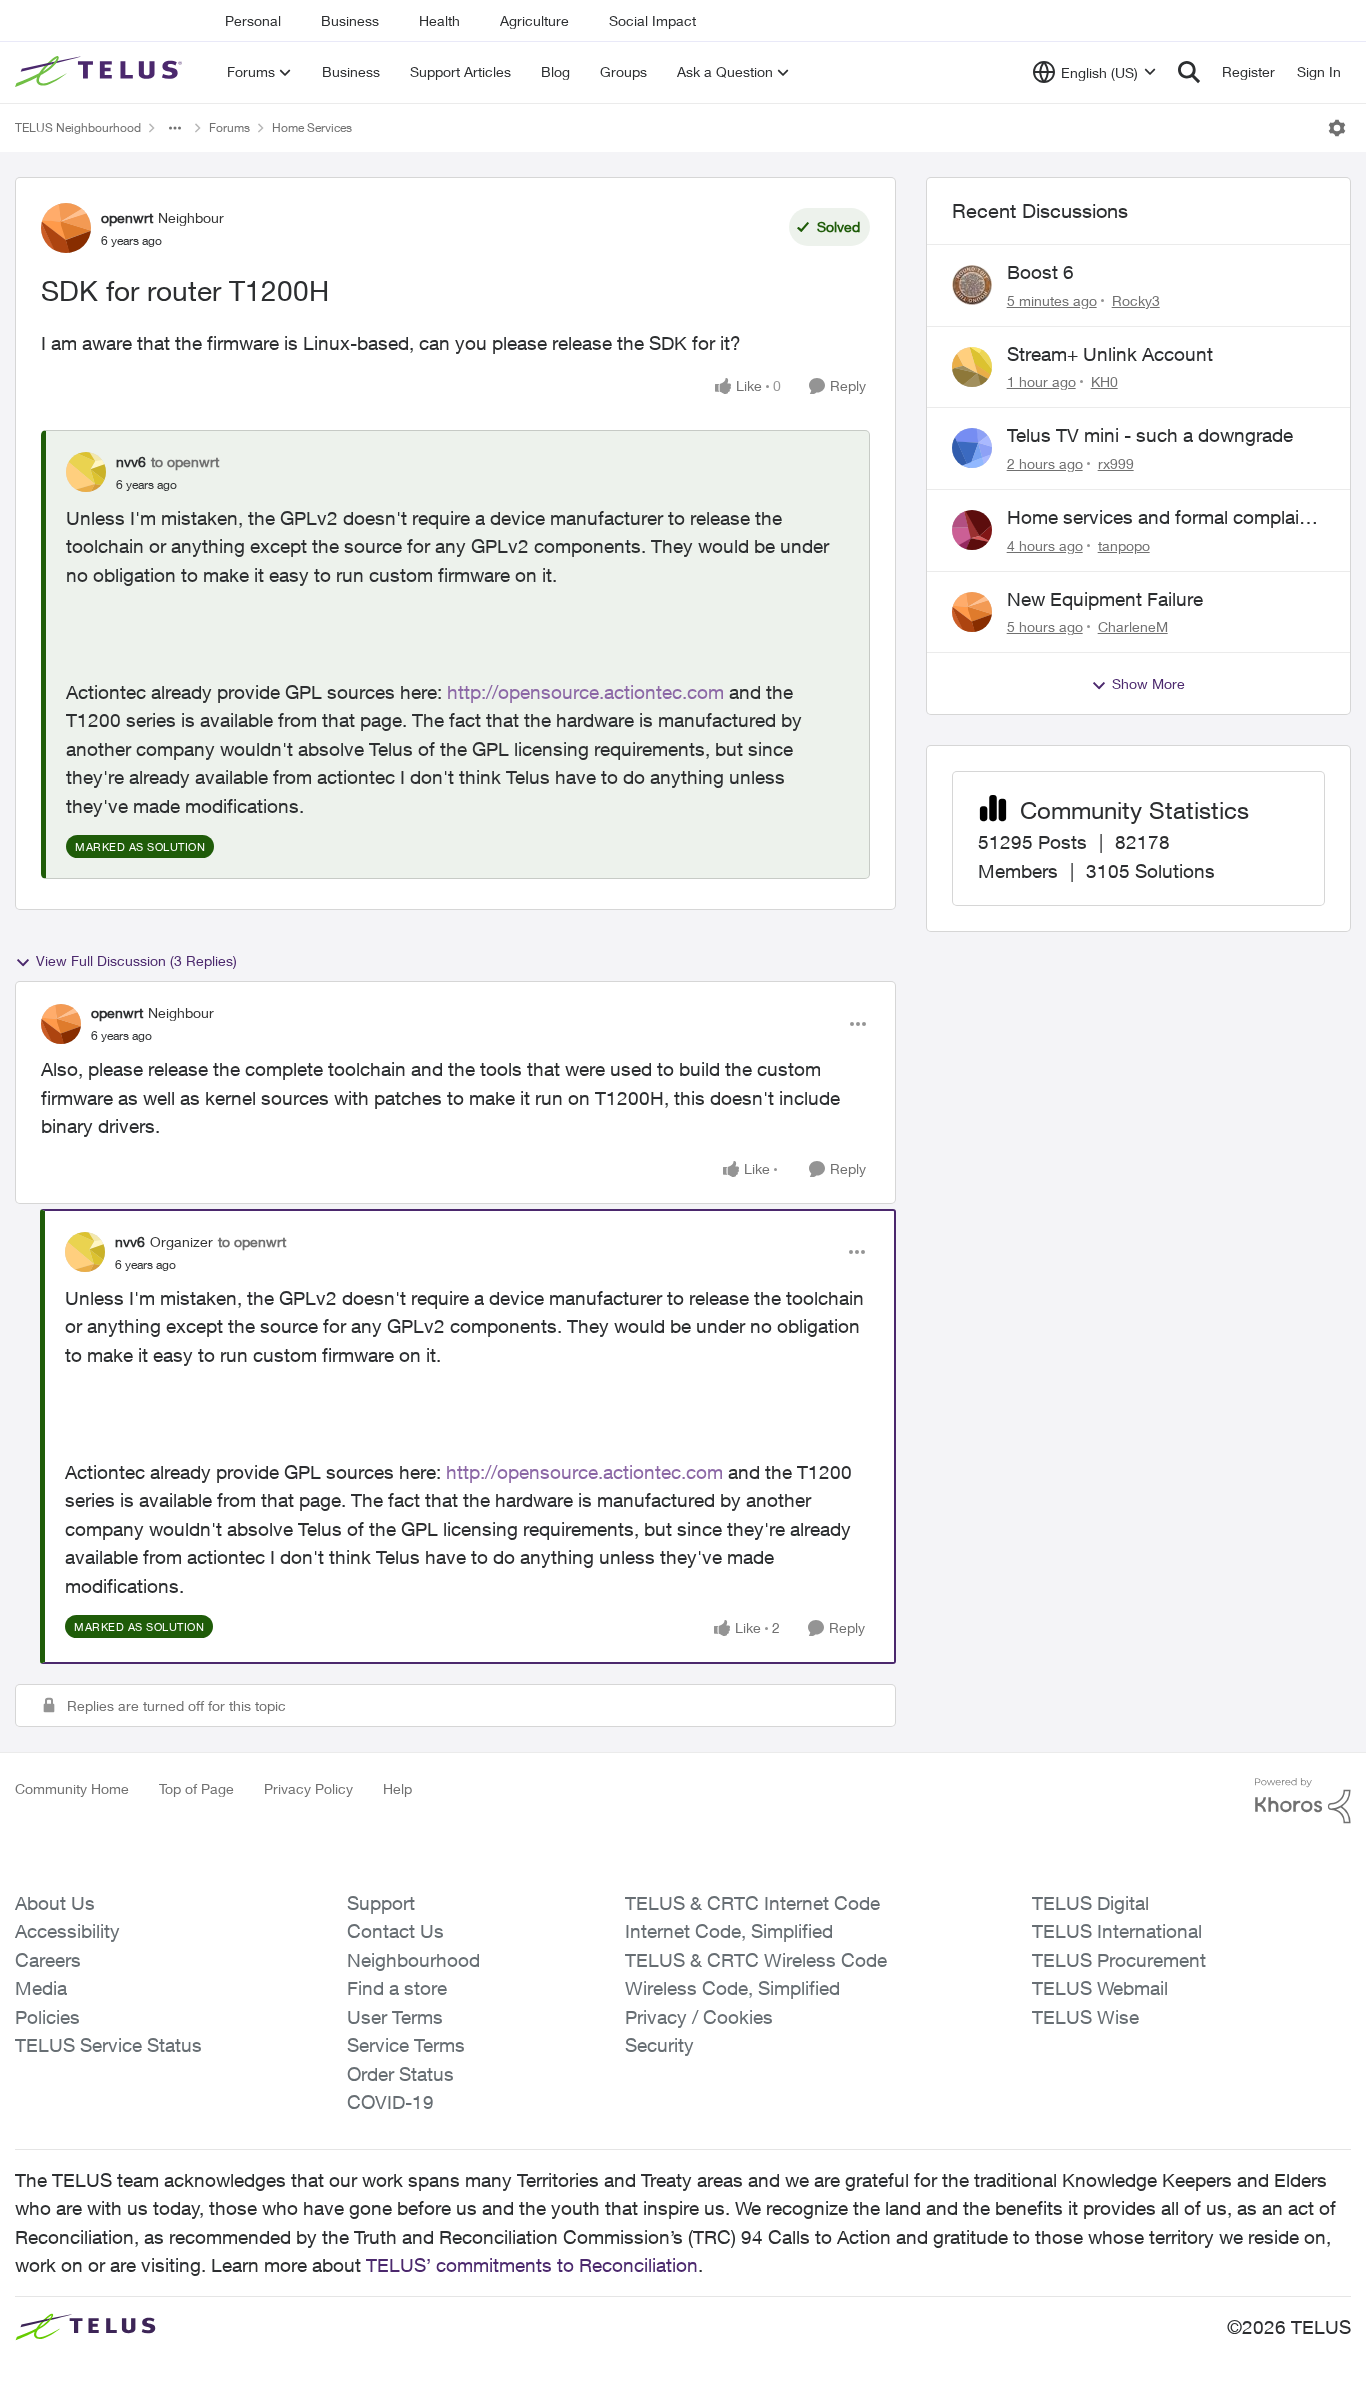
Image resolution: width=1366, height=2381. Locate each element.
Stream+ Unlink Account (1110, 354)
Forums (229, 127)
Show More (1148, 683)
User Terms (395, 2017)
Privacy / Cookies (699, 2017)
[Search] (1189, 72)
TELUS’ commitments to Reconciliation (532, 2265)
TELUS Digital (1090, 1903)
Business (350, 20)
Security (659, 2045)
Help (397, 1788)
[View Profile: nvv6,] (86, 472)
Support (381, 1903)
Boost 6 (1040, 272)
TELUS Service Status (108, 2045)
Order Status (400, 2074)
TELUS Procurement (1119, 1960)
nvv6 (131, 461)
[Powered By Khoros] (1303, 1801)
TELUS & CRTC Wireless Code (756, 1960)
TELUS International (1117, 1931)
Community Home (72, 1788)
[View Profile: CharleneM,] (972, 612)
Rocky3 (1136, 300)
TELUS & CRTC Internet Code (752, 1903)
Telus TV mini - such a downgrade (1150, 435)
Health (439, 20)
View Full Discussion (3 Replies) (136, 960)
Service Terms (406, 2045)
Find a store (397, 1988)
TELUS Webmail (1100, 1988)
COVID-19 (390, 2102)
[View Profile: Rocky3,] (972, 285)
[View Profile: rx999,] (972, 448)
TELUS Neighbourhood (78, 127)
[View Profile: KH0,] (972, 367)
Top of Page (196, 1788)
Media (41, 1988)
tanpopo (1124, 545)
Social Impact (652, 20)
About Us (55, 1903)
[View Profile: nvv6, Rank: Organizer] (85, 1252)
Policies (47, 2017)
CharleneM (1133, 626)
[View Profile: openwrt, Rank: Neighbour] (66, 228)
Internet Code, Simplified (729, 1931)
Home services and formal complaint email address (1161, 518)
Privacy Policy (308, 1788)
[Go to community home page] (101, 72)
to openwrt (185, 461)
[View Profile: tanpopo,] (972, 530)
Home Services (312, 127)
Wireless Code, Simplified (732, 1988)
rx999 (1116, 463)
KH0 (1104, 381)
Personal (253, 20)
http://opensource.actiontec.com (585, 692)
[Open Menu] (1337, 128)
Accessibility (67, 1931)
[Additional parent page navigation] (175, 128)
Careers (48, 1960)
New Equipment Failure (1105, 599)
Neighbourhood (413, 1960)
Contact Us (395, 1931)
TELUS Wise (1085, 2017)
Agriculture (534, 20)
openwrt (127, 217)
